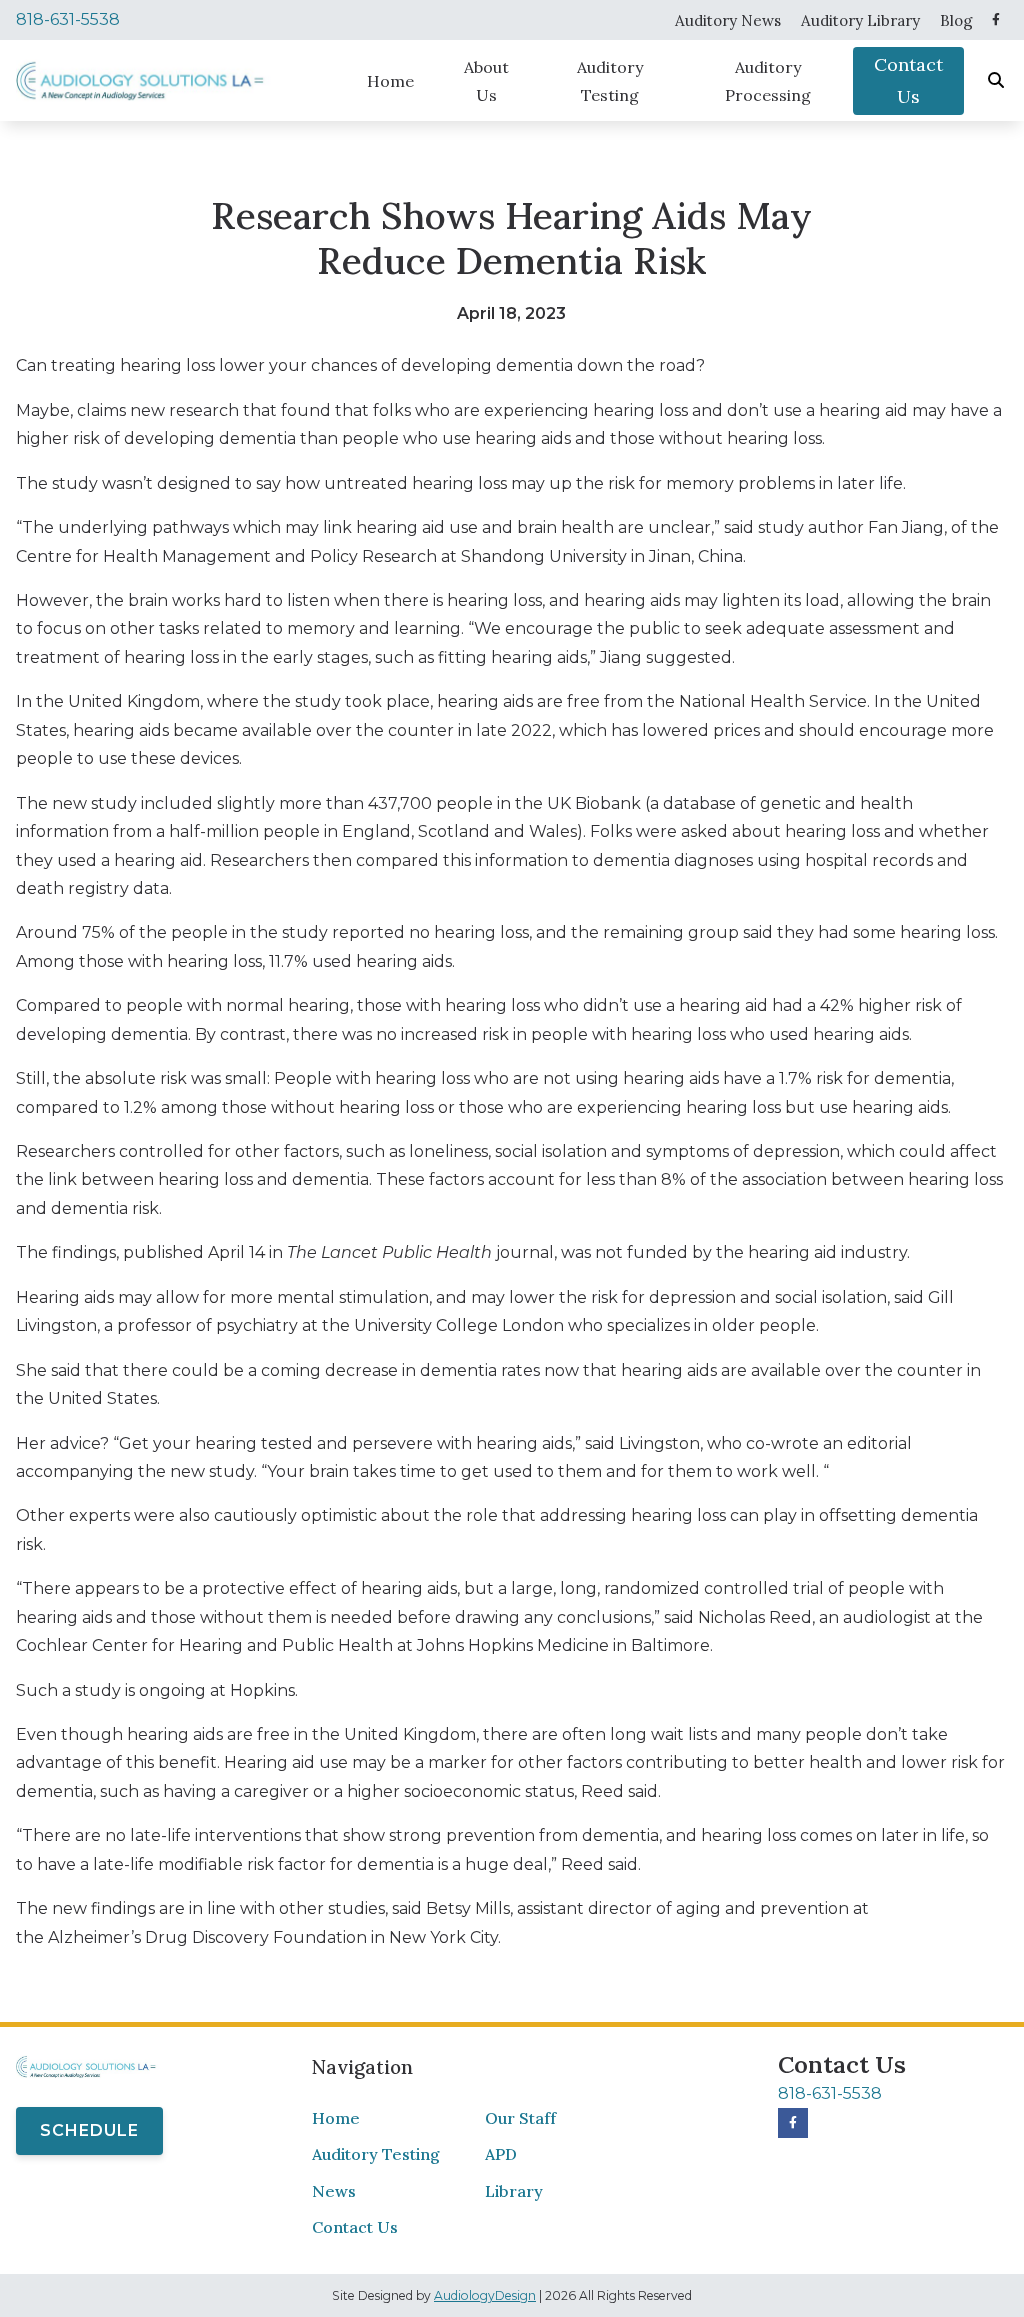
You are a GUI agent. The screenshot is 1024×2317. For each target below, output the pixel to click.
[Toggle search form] (997, 81)
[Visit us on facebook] (996, 20)
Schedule (89, 2130)
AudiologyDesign (485, 2295)
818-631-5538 (68, 19)
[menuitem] (728, 20)
